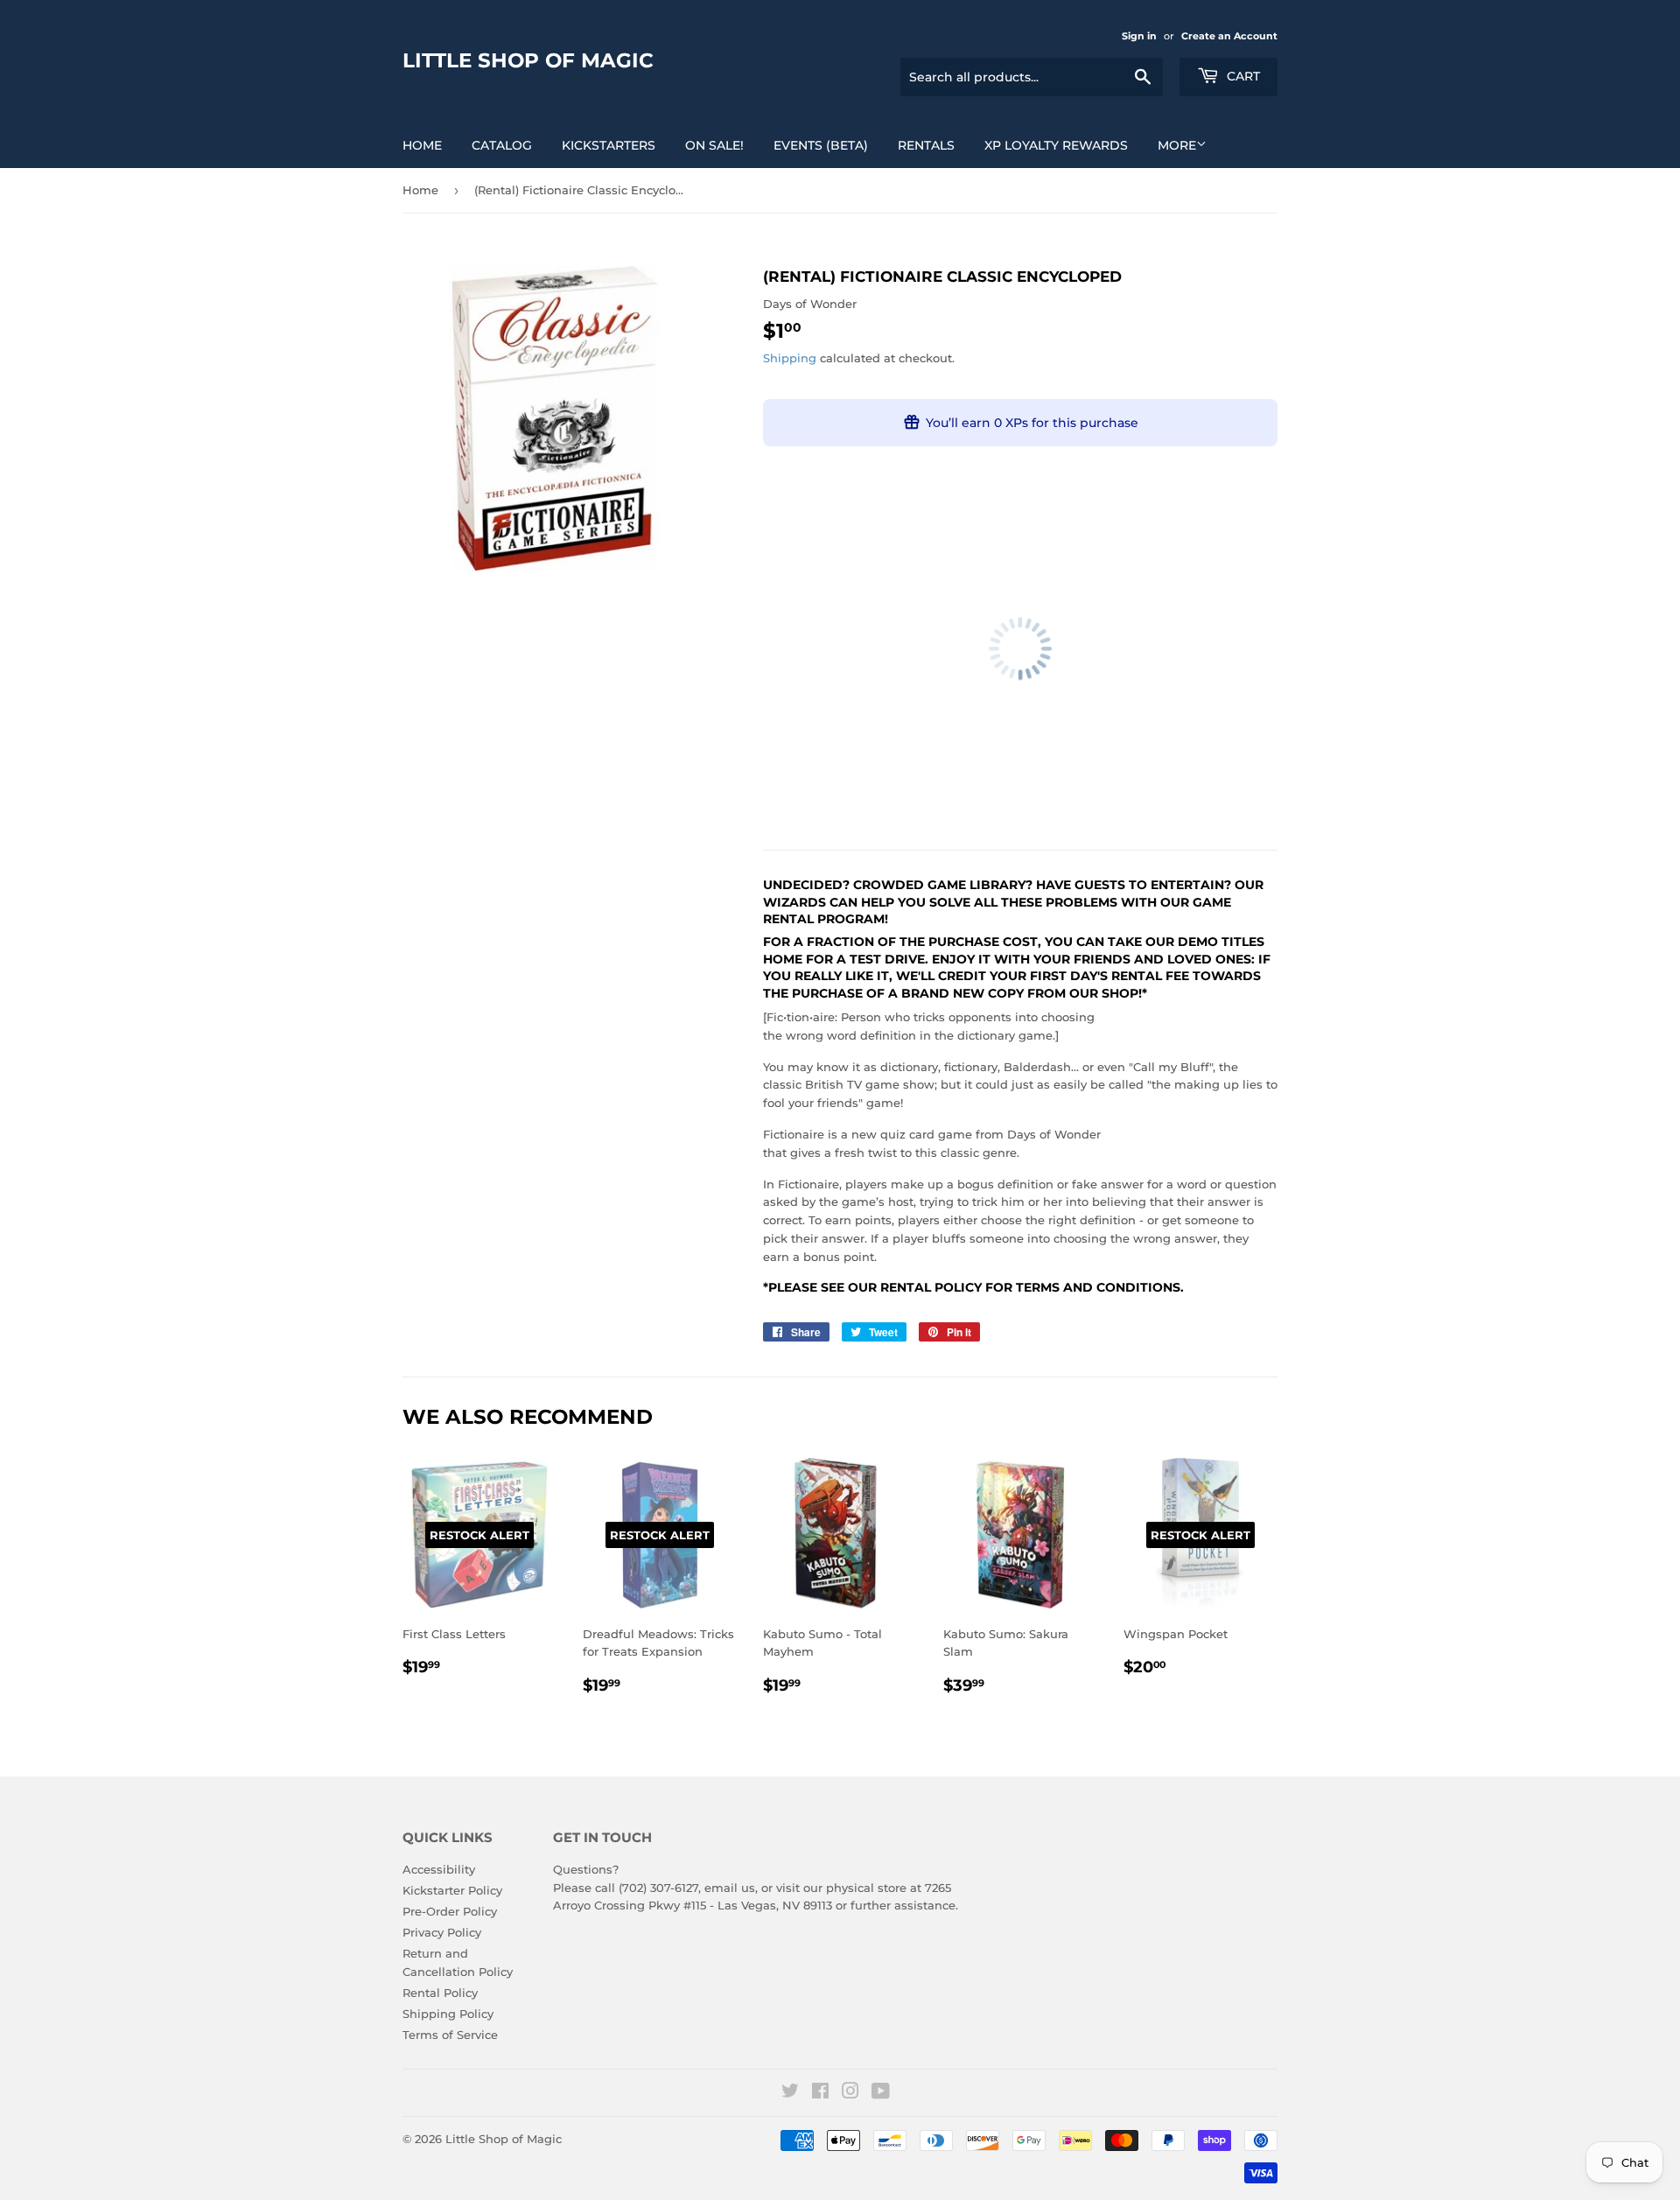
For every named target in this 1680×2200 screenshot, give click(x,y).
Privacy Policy (442, 1932)
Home (422, 145)
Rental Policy (440, 1993)
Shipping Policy (448, 2014)
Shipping (790, 358)
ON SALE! (714, 145)
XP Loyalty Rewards (1056, 145)
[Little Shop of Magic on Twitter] (790, 2093)
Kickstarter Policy (452, 1890)
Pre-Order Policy (450, 1911)
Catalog (502, 145)
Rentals (926, 145)
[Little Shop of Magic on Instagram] (850, 2093)
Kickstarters (609, 145)
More (1177, 145)
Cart (1242, 76)
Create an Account (1229, 36)
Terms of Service (450, 2035)
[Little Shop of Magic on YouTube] (881, 2093)
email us (730, 1888)
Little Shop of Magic (528, 60)
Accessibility (439, 1869)
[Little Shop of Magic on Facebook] (820, 2093)
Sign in (1139, 36)
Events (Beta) (821, 145)
